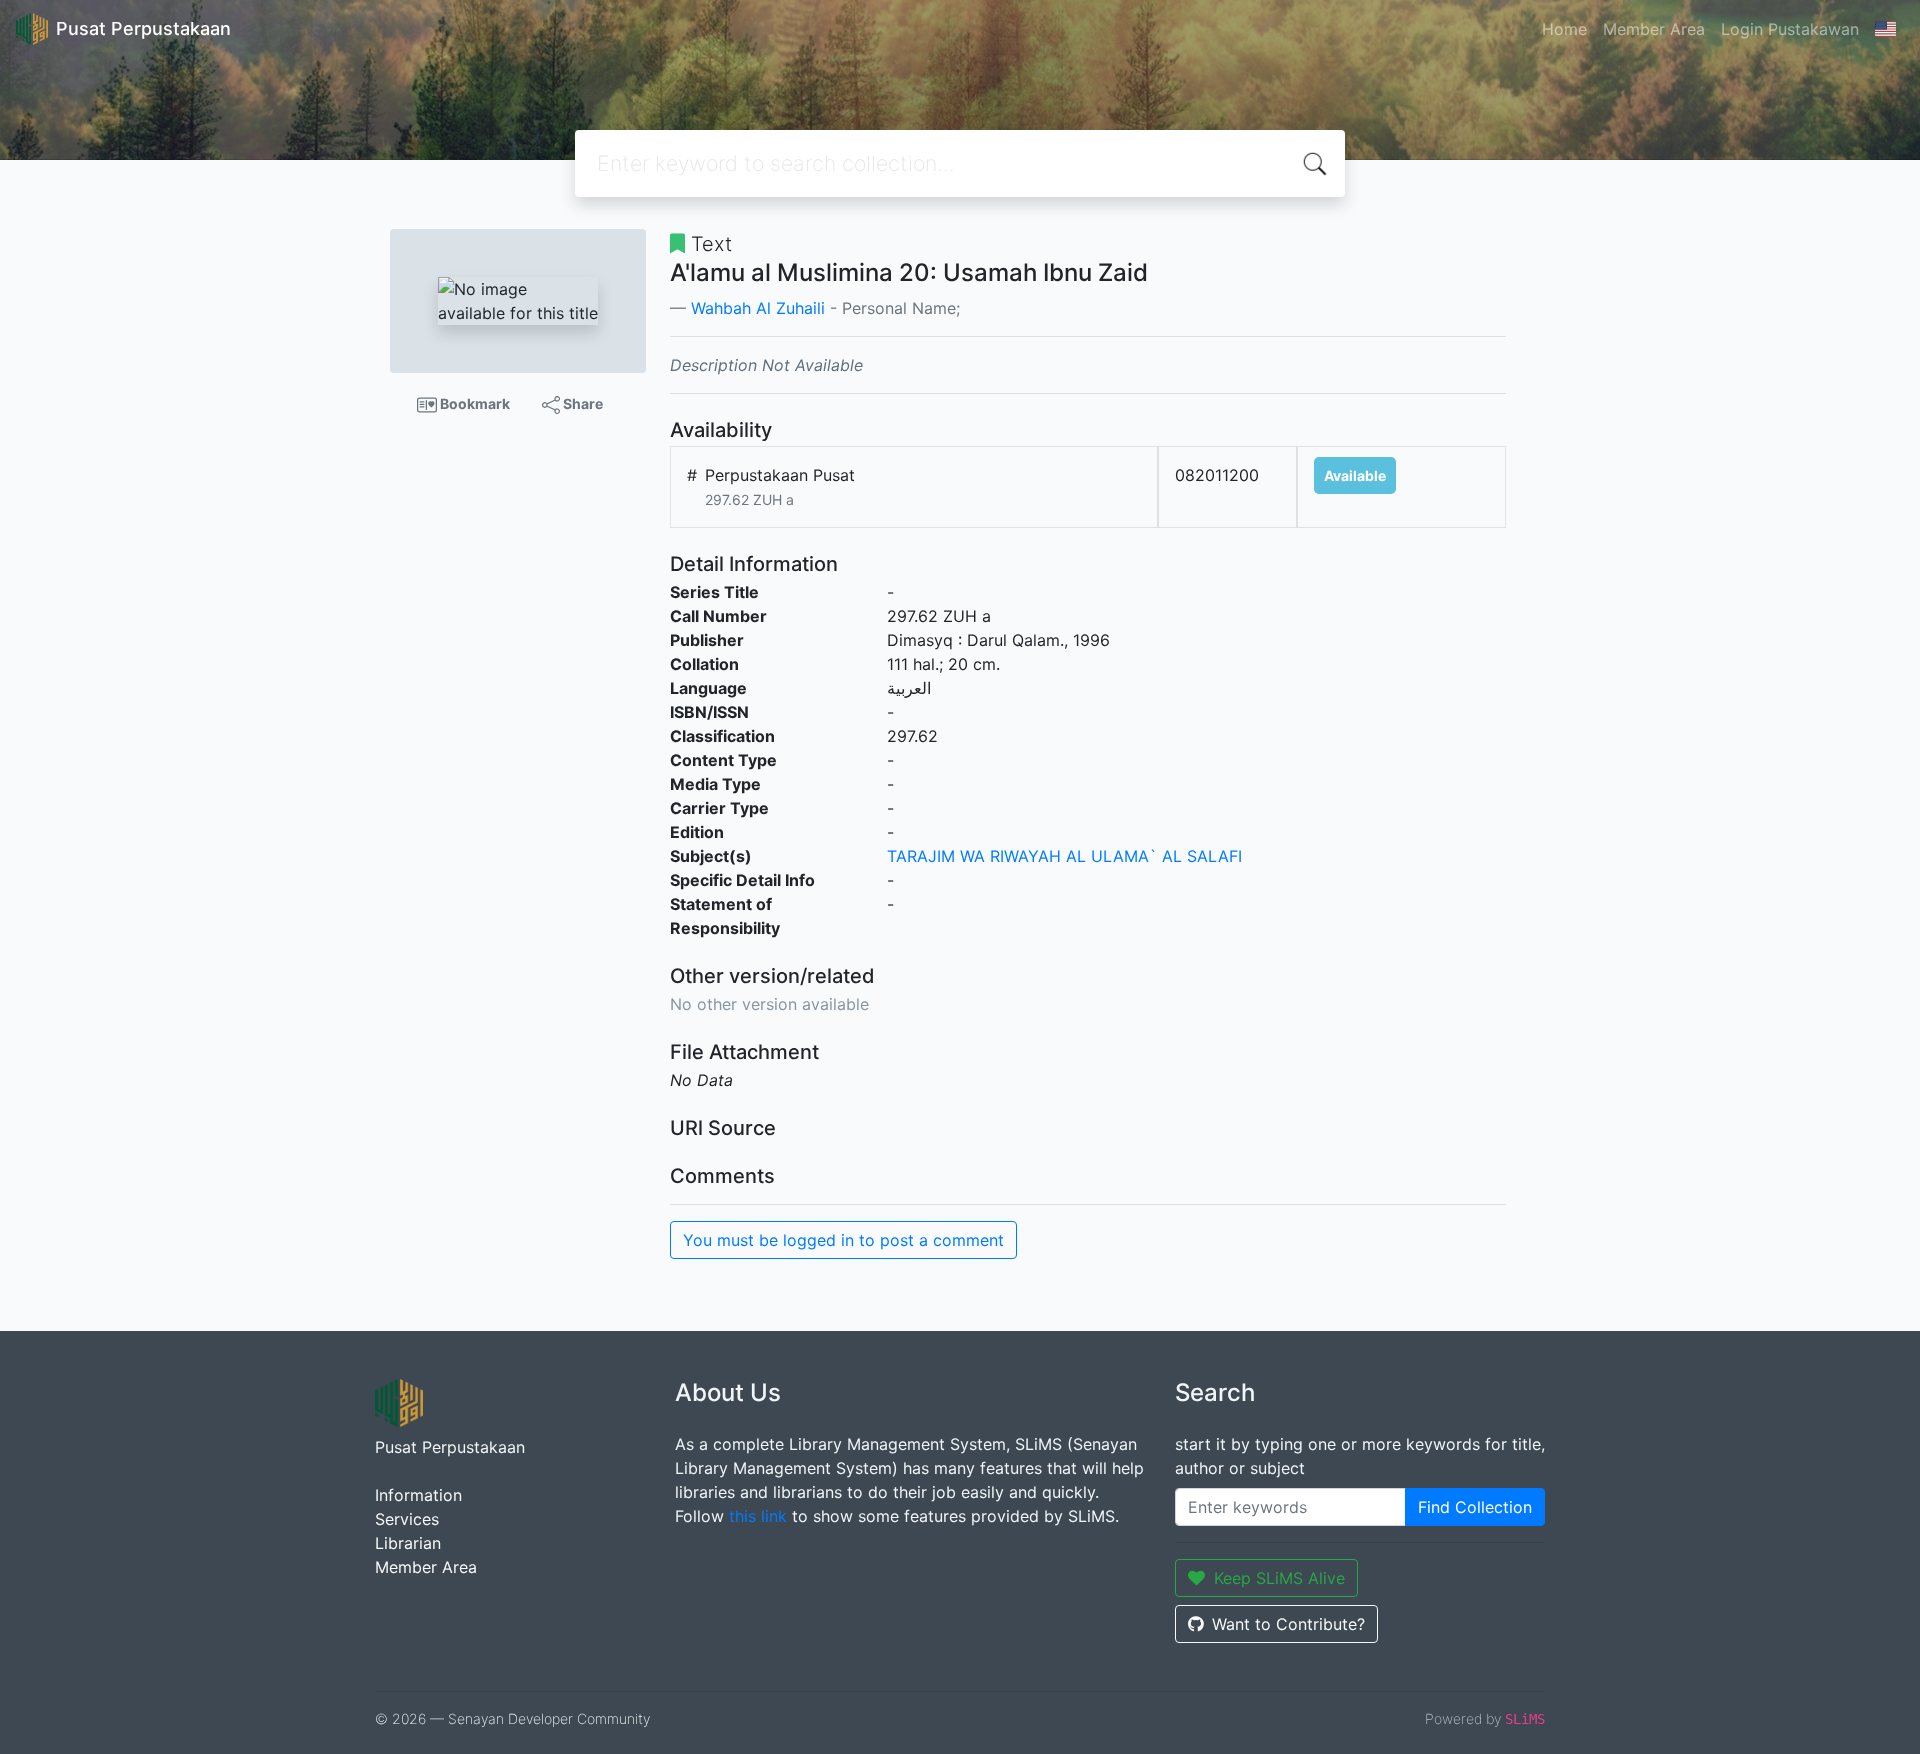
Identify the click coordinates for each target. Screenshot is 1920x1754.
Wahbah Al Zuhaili (758, 308)
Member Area (1654, 29)
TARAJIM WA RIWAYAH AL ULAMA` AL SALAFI (1064, 856)
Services (407, 1519)
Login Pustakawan (1790, 29)
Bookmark (473, 403)
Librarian (408, 1543)
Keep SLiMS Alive (1279, 1578)
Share (581, 403)
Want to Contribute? (1288, 1624)
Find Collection (1475, 1507)
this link (758, 1516)
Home (1564, 29)
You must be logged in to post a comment (843, 1240)
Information (418, 1495)
